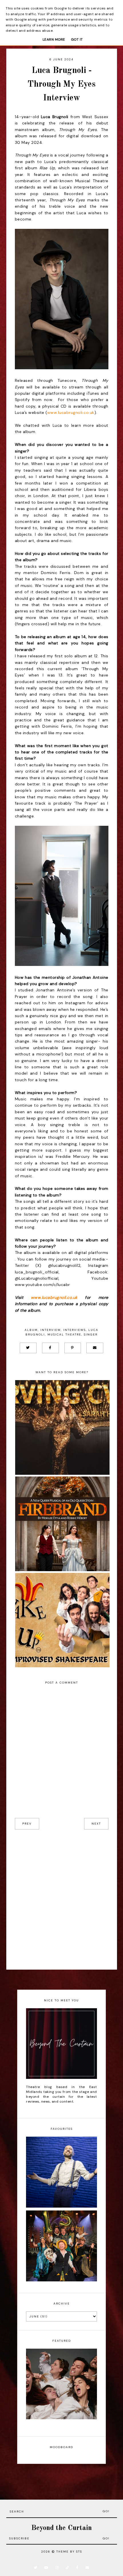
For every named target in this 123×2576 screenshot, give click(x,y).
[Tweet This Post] (28, 1348)
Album (31, 1330)
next (96, 1824)
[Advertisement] (61, 1900)
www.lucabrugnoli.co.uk (71, 412)
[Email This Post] (95, 1348)
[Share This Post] (50, 1348)
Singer (91, 1334)
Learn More (54, 39)
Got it (77, 39)
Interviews (75, 1330)
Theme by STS (69, 2552)
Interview (50, 1330)
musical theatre (64, 1334)
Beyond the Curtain (61, 2528)
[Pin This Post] (73, 1348)
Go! (106, 2511)
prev (27, 1824)
